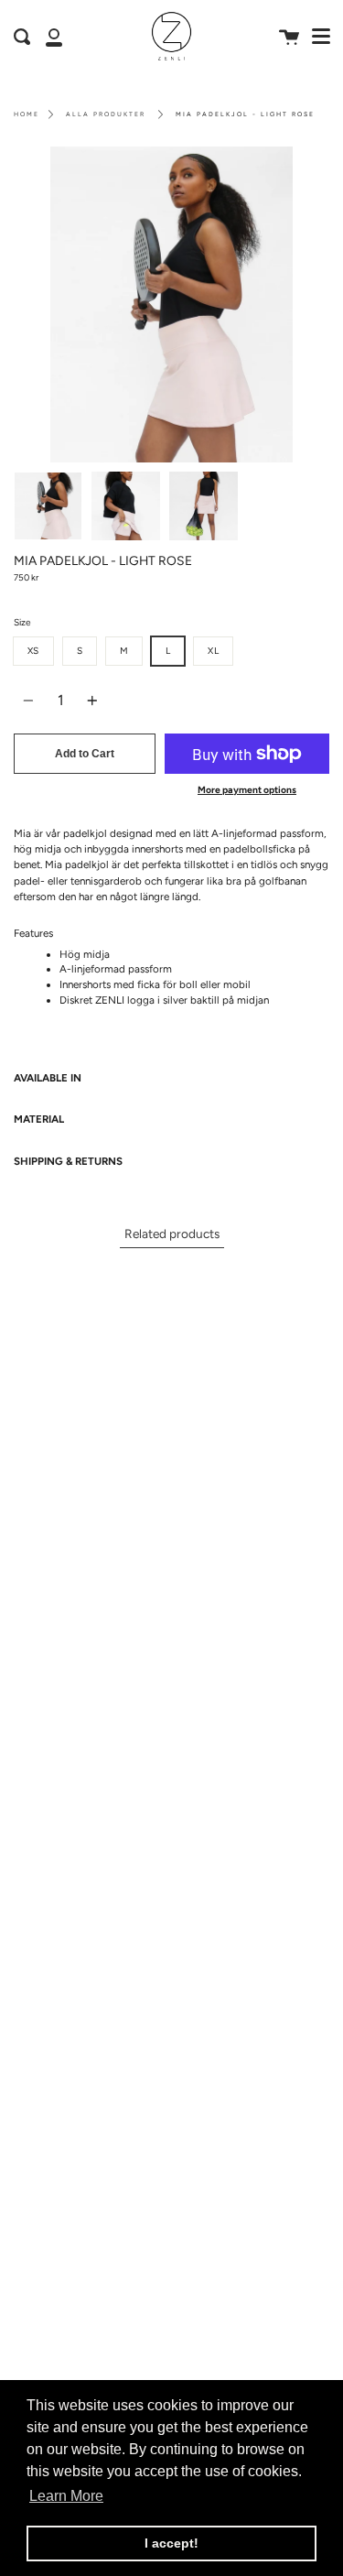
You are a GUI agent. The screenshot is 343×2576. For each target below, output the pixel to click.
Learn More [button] (66, 2496)
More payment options (247, 790)
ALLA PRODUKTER (106, 114)
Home (27, 114)
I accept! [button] (171, 2543)
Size (22, 622)
